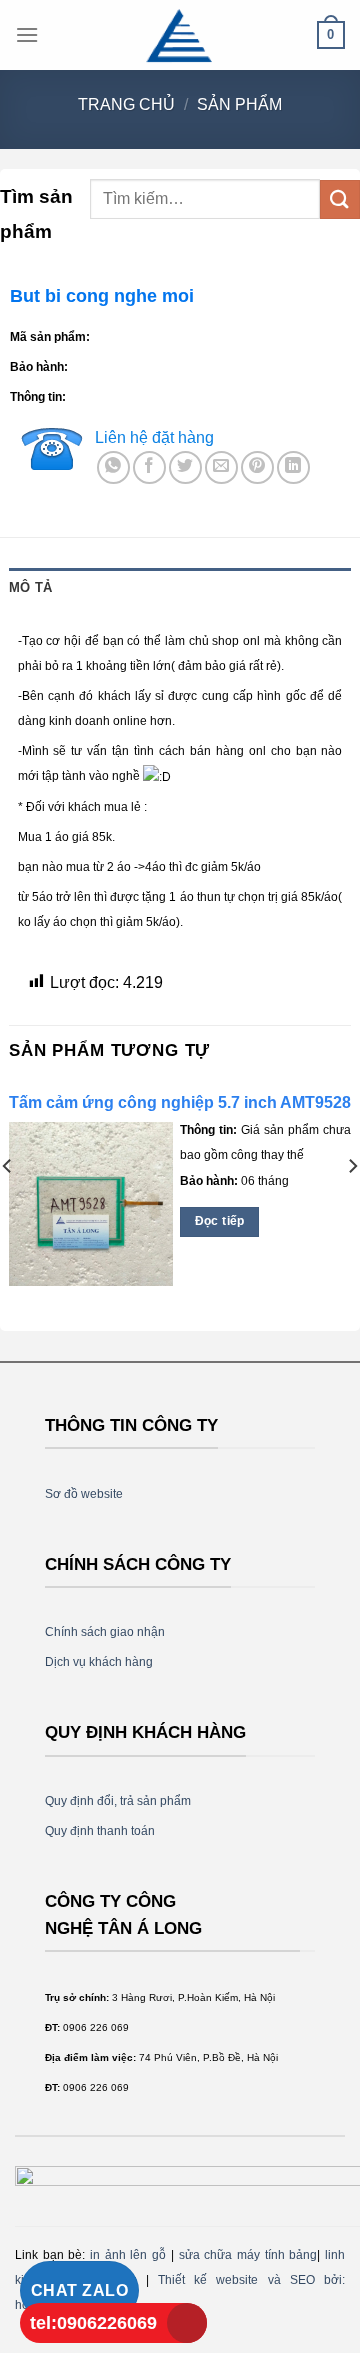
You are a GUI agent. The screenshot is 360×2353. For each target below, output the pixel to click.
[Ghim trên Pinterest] (257, 467)
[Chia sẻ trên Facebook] (149, 467)
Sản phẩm (239, 104)
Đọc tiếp (220, 1221)
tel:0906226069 (93, 2323)
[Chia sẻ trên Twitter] (185, 467)
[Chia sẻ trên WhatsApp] (113, 467)
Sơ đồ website (84, 1494)
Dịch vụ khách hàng (99, 1662)
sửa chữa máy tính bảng (248, 2255)
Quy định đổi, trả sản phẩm (118, 1801)
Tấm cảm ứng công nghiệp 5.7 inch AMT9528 (180, 1102)
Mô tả (30, 587)
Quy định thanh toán (100, 1831)
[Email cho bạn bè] (221, 467)
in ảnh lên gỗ (128, 2255)
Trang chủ (126, 104)
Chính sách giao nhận (105, 1632)
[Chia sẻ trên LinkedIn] (293, 467)
